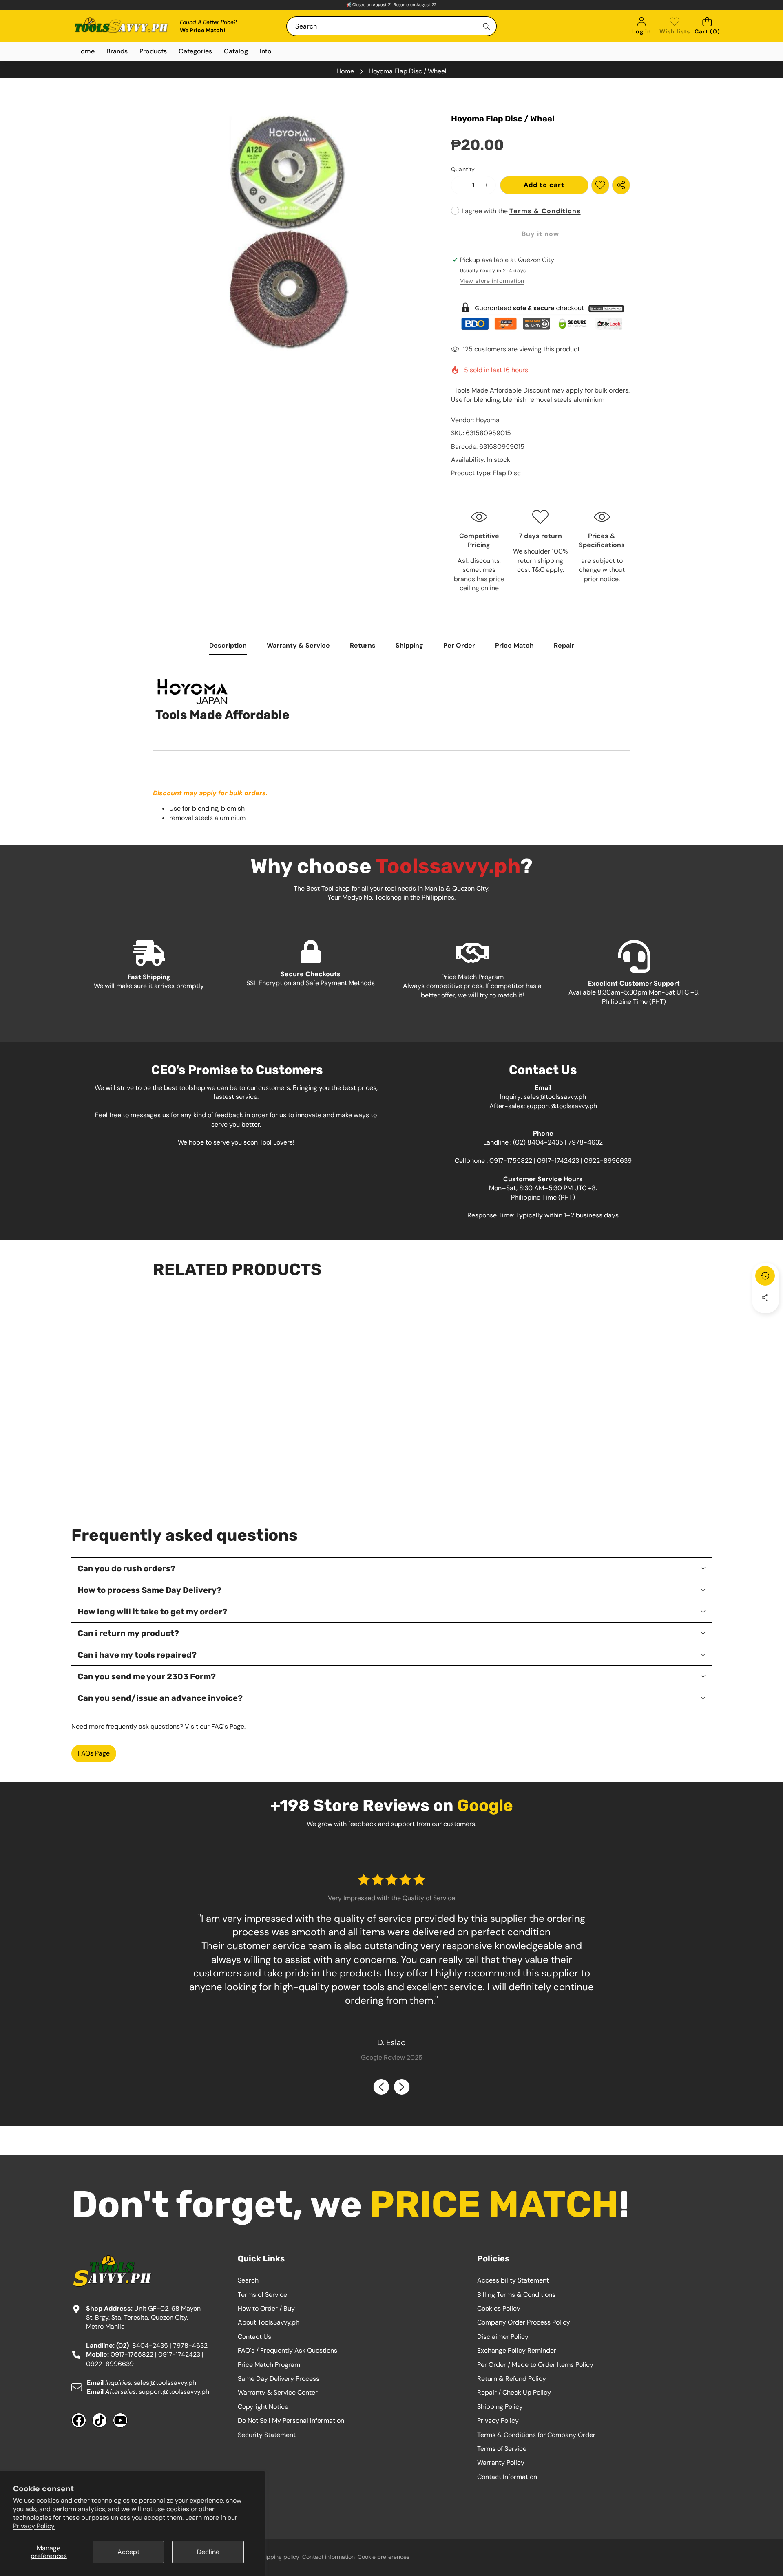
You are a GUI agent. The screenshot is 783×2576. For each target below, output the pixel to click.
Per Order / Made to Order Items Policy (535, 2365)
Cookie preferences (384, 2557)
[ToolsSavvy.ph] (122, 26)
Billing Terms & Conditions (516, 2295)
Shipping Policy (500, 2407)
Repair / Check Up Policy (514, 2392)
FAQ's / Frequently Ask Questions (288, 2350)
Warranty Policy (501, 2462)
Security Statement (267, 2435)
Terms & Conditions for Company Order (536, 2435)
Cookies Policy (499, 2308)
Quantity (463, 169)
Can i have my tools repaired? (137, 1655)
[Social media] (765, 1297)
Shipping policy (279, 2557)
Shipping (409, 645)
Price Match (514, 645)
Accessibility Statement (513, 2280)
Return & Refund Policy (512, 2379)
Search (248, 2280)
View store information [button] (492, 281)
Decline (208, 2552)
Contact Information (507, 2477)
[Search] (487, 26)
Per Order (459, 645)
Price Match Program (269, 2365)
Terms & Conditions (545, 211)
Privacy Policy (34, 2526)
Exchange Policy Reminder (517, 2350)
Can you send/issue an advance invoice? (160, 1698)
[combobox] (391, 26)
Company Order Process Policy (524, 2322)
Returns (363, 645)
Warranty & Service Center (278, 2392)
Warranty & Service (298, 645)
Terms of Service (262, 2295)
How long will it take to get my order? (152, 1612)
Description (228, 645)
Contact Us (254, 2337)
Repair (564, 645)
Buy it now (540, 234)
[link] (675, 26)
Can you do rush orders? (126, 1568)
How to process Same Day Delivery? (149, 1590)
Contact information (328, 2557)
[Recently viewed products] (765, 1276)
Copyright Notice (263, 2407)
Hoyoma (488, 420)
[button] (707, 26)
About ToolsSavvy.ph (269, 2322)
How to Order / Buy (266, 2308)
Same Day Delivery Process (279, 2379)
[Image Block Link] (541, 316)
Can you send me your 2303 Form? (147, 1676)
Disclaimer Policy (503, 2337)
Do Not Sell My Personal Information (291, 2421)
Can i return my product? (128, 1633)
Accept (128, 2552)
